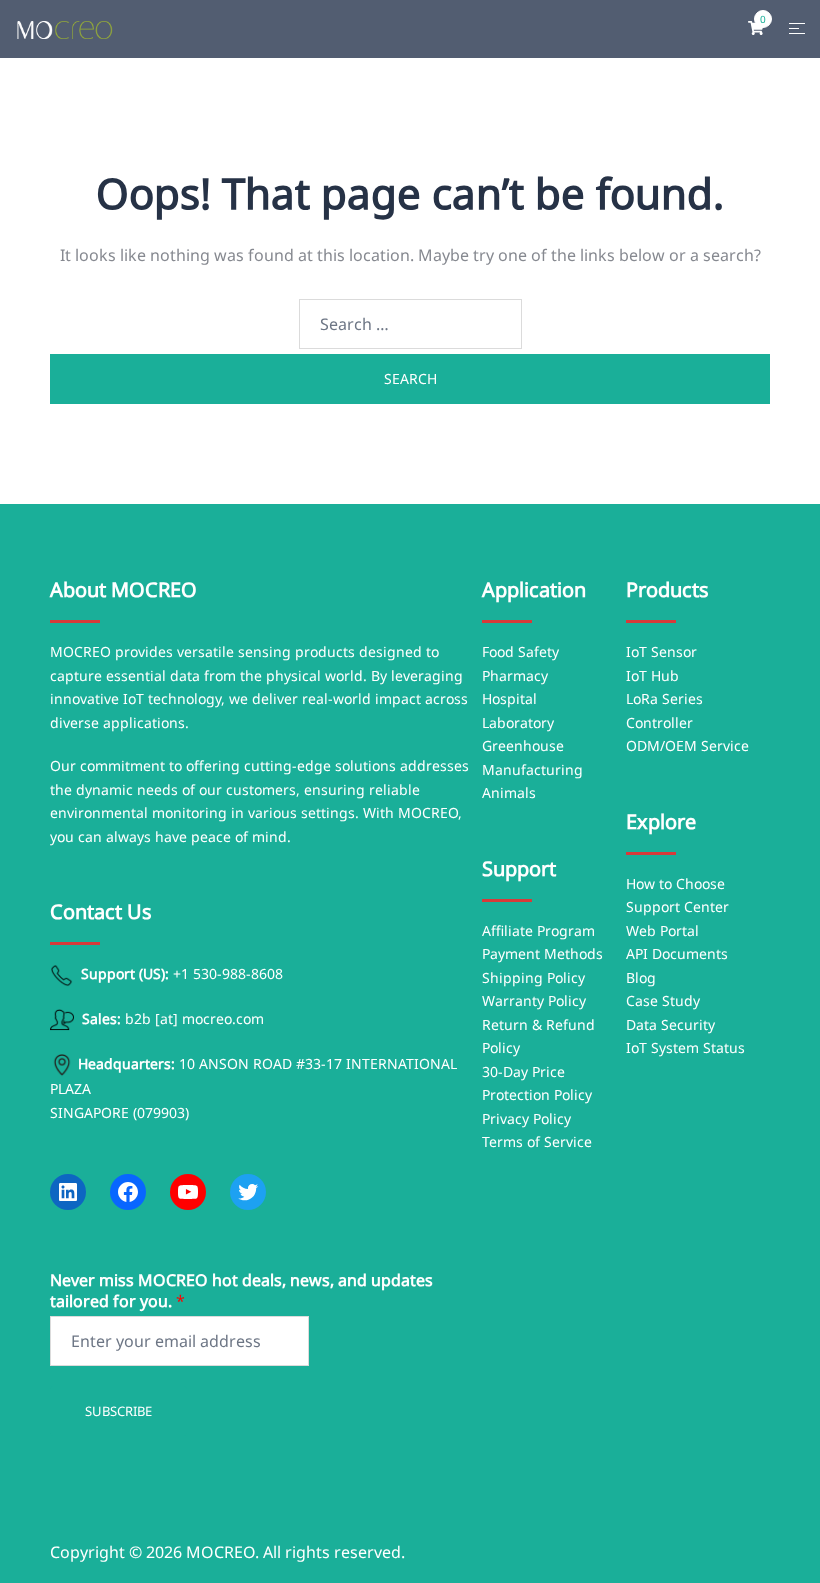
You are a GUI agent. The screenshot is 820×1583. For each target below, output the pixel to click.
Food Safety (520, 651)
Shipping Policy (533, 977)
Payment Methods (542, 953)
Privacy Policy (526, 1118)
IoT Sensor (661, 651)
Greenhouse (523, 745)
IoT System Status (685, 1047)
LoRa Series (664, 698)
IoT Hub (652, 675)
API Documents (677, 953)
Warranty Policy (534, 1000)
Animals (509, 792)
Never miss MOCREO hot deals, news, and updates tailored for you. (241, 1291)
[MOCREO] (64, 28)
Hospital (509, 698)
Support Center (677, 906)
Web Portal (662, 930)
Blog (641, 977)
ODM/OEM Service (687, 745)
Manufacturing (532, 769)
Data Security (670, 1024)
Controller (659, 722)
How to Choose (675, 883)
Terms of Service (537, 1141)
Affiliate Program (538, 930)
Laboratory (518, 722)
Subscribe (118, 1411)
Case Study (663, 1000)
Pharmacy (515, 675)
